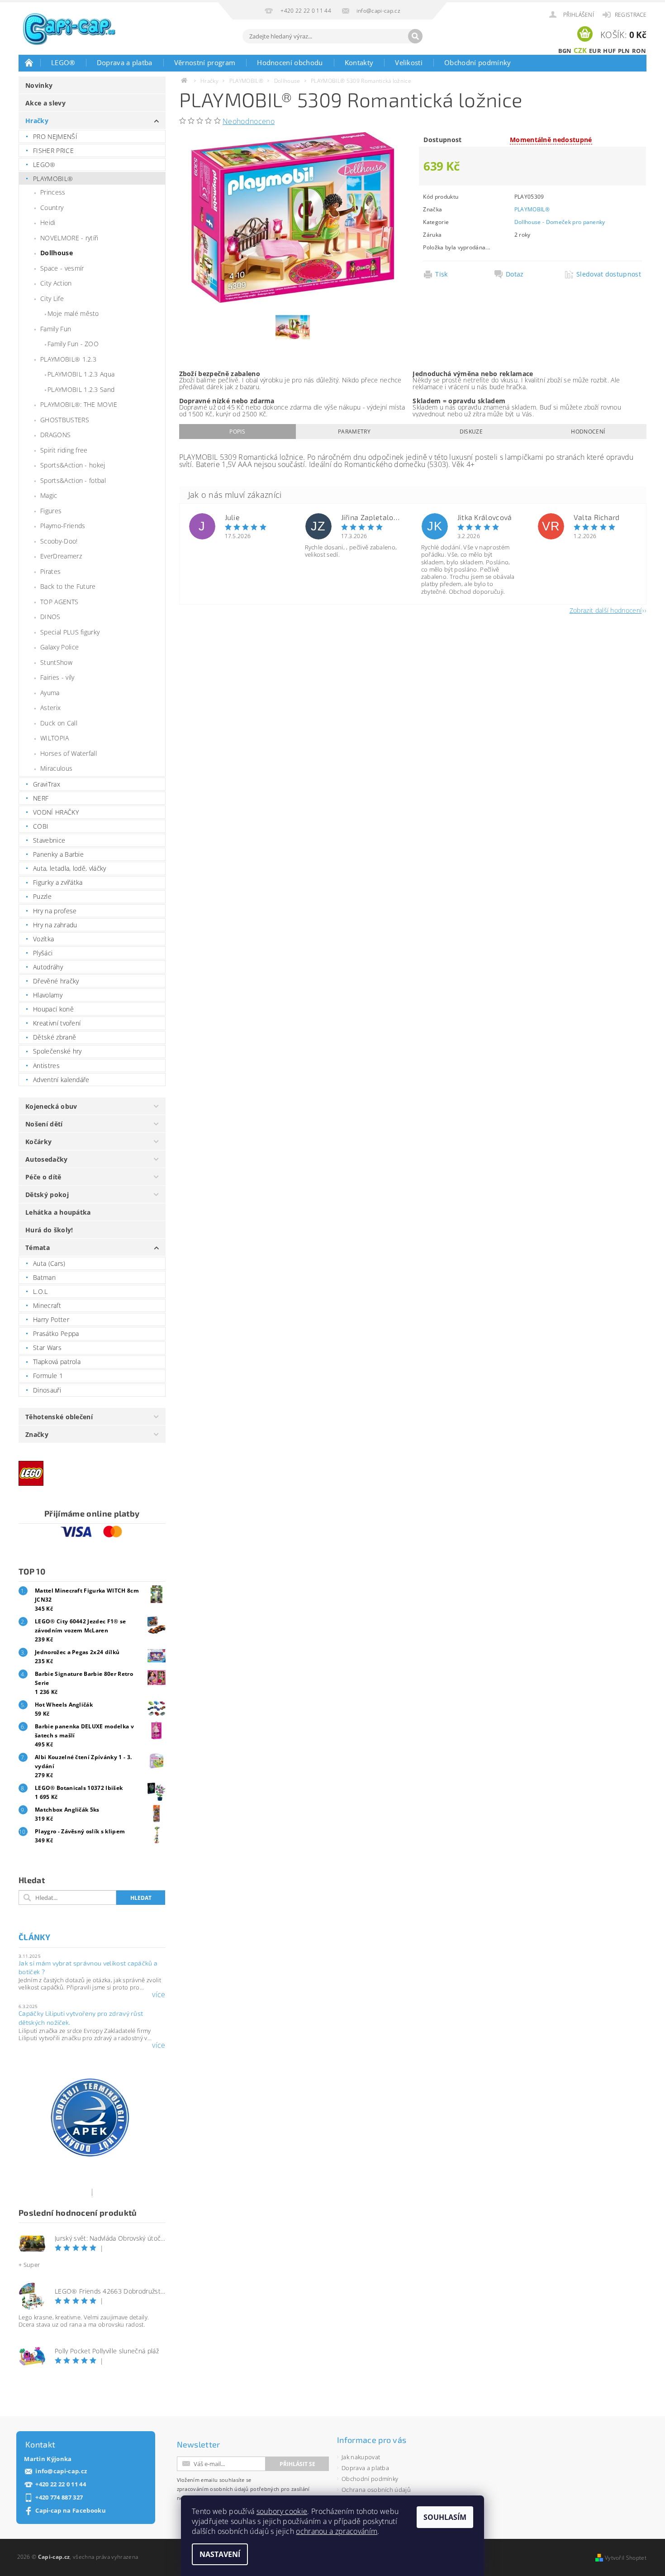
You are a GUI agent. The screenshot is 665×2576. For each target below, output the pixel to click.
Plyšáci (43, 953)
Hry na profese (55, 911)
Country (52, 208)
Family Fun (56, 329)
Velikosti (409, 62)
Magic (49, 495)
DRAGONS (55, 435)
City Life (52, 298)
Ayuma (50, 693)
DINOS (50, 617)
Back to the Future (68, 586)
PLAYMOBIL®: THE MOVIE (79, 404)
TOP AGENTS (59, 602)
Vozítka (43, 939)
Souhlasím (445, 2517)
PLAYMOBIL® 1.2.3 (68, 359)
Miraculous (56, 768)
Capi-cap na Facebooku (71, 2511)
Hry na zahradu (55, 925)
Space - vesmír (62, 268)
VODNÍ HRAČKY (56, 812)
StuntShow (56, 662)
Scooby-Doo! (59, 541)
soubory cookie (282, 2511)
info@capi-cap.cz (61, 2471)
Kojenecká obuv (51, 1106)
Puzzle (42, 896)
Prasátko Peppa (56, 1333)
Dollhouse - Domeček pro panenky (560, 222)
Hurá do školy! (49, 1230)
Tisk (441, 274)
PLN (624, 51)
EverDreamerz (61, 556)
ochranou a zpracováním (337, 2531)
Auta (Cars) (49, 1263)
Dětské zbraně (55, 1037)
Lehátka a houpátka (58, 1212)
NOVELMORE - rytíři (69, 238)
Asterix (50, 708)
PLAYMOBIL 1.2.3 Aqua (81, 374)
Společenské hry (57, 1051)
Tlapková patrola (57, 1362)
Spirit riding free (64, 450)
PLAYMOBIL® (53, 179)
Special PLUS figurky (70, 632)
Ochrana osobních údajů (376, 2490)
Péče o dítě (43, 1177)
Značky (37, 1434)
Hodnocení (588, 432)
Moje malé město (73, 313)
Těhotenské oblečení (59, 1417)
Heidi (48, 222)
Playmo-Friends (63, 526)
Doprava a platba (125, 62)
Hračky (37, 121)
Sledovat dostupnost (609, 274)
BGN (565, 51)
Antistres (46, 1066)
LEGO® (63, 62)
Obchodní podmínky (477, 62)
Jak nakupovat (361, 2457)
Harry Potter (51, 1319)
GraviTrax (47, 784)
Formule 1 (48, 1376)
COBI (41, 826)
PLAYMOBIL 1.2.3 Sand (81, 389)
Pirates (50, 571)
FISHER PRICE (53, 150)
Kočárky (38, 1142)
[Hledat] (415, 36)
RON (639, 51)
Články (34, 1937)
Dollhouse (57, 253)
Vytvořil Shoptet (626, 2558)
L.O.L (40, 1291)
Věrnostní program (205, 62)
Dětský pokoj (47, 1195)
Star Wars (47, 1348)
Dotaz (515, 274)
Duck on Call (59, 723)
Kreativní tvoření (57, 1023)
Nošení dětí (44, 1124)
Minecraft (47, 1305)
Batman (44, 1277)
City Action (56, 283)
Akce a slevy (45, 103)
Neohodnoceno (249, 121)
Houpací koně (53, 1009)
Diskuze (471, 432)
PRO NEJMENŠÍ (55, 136)
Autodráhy (48, 967)
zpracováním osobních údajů (213, 2489)
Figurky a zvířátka (58, 882)
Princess (53, 192)
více (159, 1994)
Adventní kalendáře (61, 1080)
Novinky (39, 85)
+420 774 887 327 (59, 2497)
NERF (41, 798)
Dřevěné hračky (56, 981)
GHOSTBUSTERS (65, 420)
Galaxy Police (59, 647)
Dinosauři (47, 1390)
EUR (595, 51)
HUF (609, 51)
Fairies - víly (57, 677)
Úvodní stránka (29, 62)
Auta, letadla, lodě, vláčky (70, 868)
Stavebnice (49, 840)
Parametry (354, 432)
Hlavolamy (48, 995)
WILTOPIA (55, 738)
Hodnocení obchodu (290, 62)
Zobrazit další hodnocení (606, 610)
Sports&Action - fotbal (73, 480)
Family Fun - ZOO (73, 344)
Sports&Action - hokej (73, 465)
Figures (51, 511)
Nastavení (220, 2554)
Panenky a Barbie (58, 854)
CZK (580, 50)
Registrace (631, 15)
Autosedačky (47, 1159)
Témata (38, 1247)
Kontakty (359, 62)
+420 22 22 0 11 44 (61, 2484)
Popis (237, 432)
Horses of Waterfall (69, 753)
